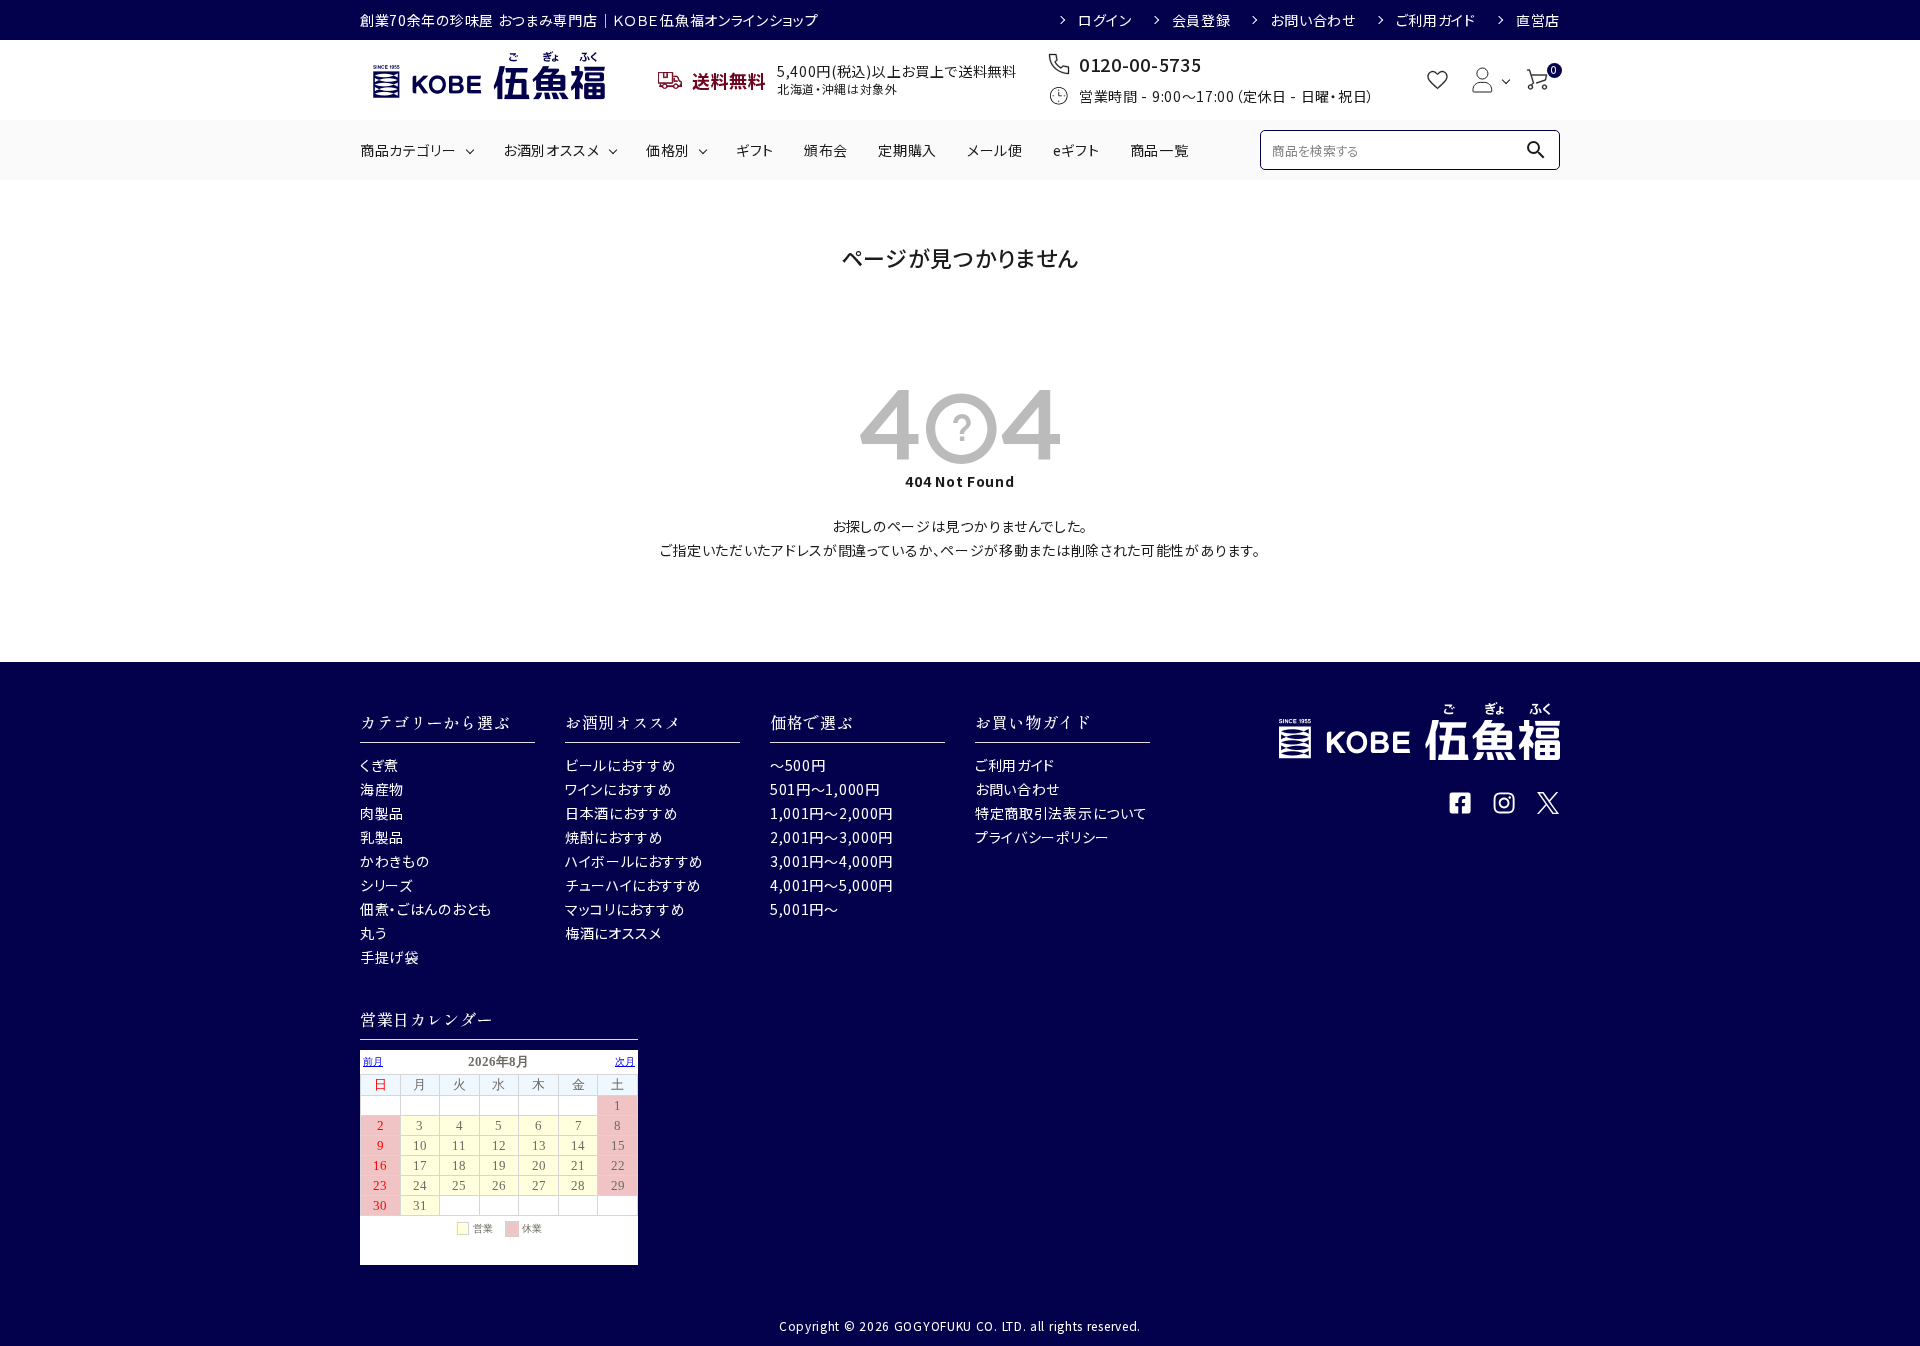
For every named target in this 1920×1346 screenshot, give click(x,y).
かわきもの (395, 861)
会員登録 (1201, 20)
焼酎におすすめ (614, 837)
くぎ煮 (379, 765)
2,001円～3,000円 (831, 837)
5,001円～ (804, 909)
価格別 (668, 150)
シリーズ (386, 885)
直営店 (1538, 20)
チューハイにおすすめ (633, 885)
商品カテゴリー (408, 150)
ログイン (1105, 20)
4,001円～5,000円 (831, 885)
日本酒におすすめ (622, 813)
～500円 (798, 765)
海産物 (382, 789)
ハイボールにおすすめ (634, 861)
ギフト (755, 150)
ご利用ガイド (1436, 20)
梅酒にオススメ (613, 933)
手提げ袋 (389, 957)
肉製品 (382, 813)
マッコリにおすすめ (625, 909)
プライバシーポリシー (1042, 837)
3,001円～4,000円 (831, 861)
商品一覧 (1159, 150)
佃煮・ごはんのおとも (426, 909)
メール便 (995, 150)
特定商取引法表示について (1061, 813)
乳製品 (382, 837)
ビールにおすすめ (621, 765)
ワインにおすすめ (619, 789)
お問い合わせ (1312, 20)
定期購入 (907, 150)
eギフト (1076, 150)
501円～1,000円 (825, 789)
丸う (373, 933)
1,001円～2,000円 (831, 813)
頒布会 (826, 150)
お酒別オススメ (551, 150)
